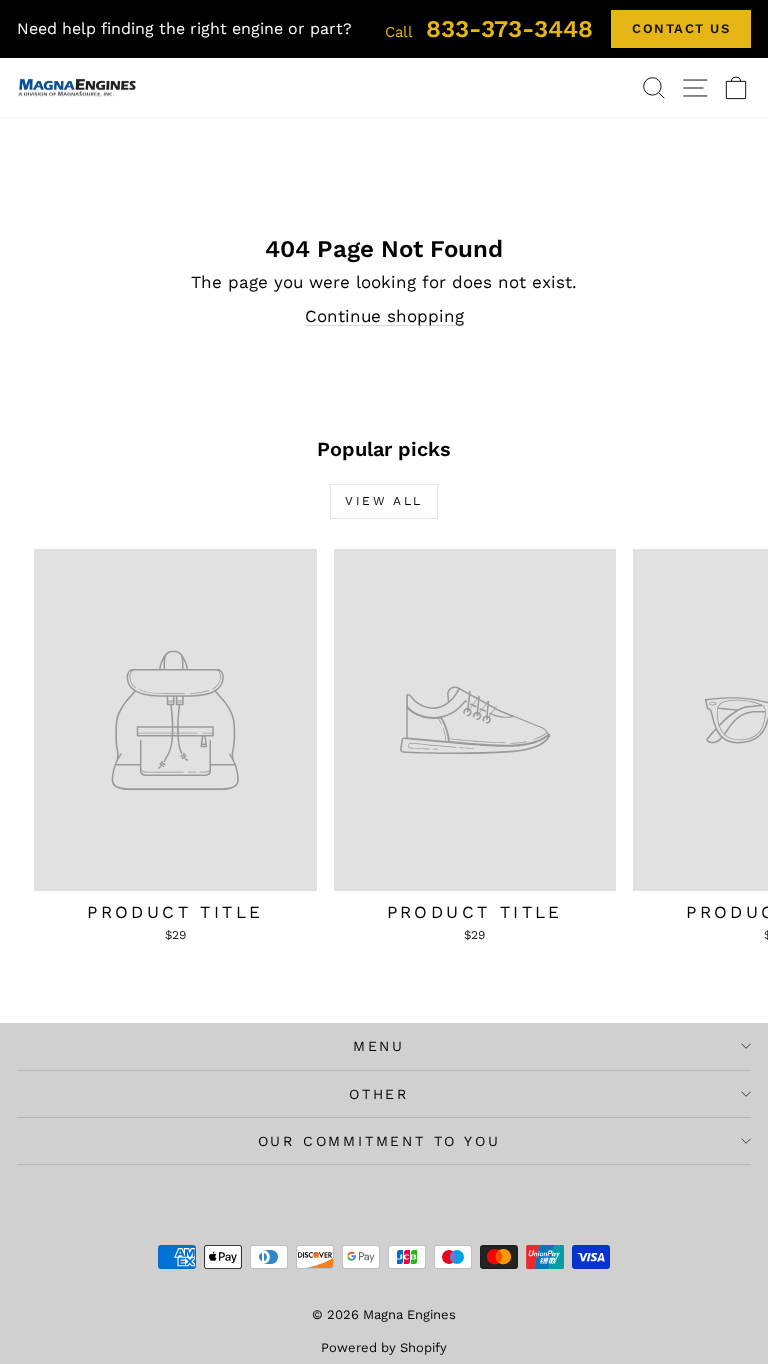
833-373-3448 (489, 29)
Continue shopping (384, 316)
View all (383, 501)
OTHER (379, 1094)
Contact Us (681, 28)
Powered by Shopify (384, 1347)
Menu (379, 1046)
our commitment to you (379, 1141)
